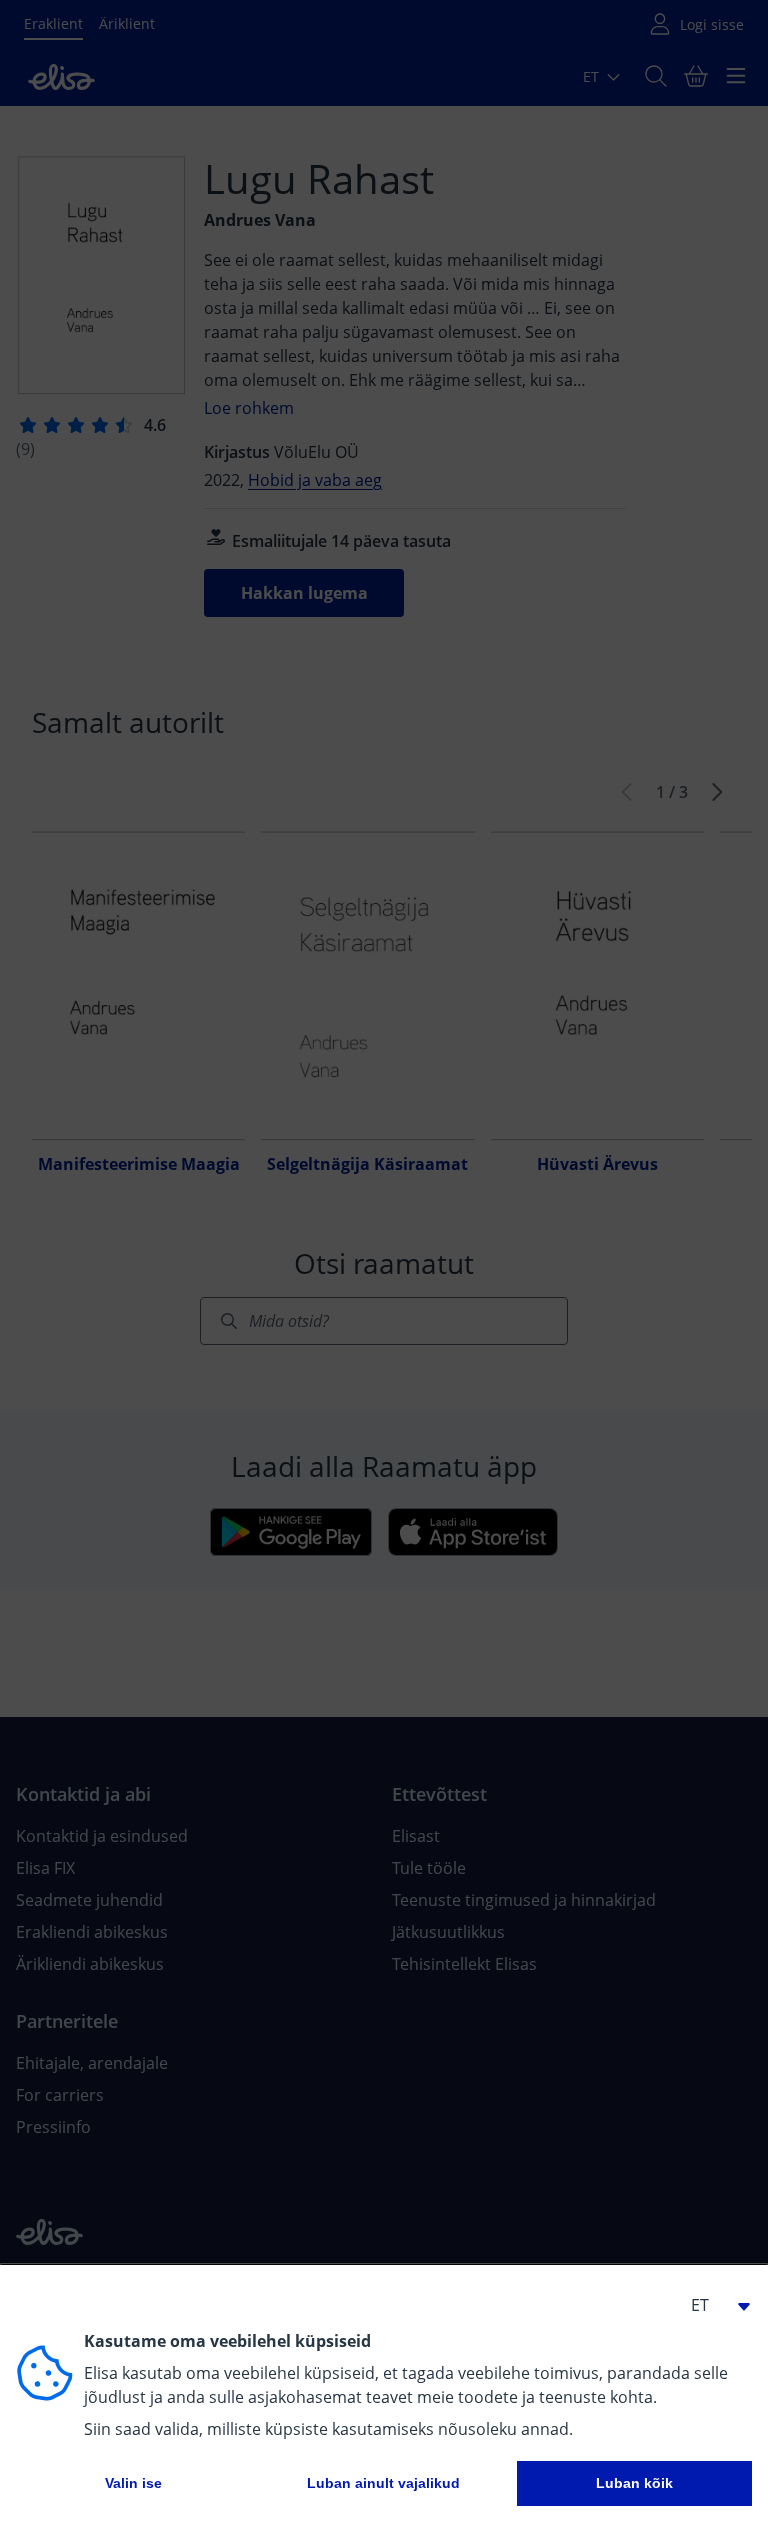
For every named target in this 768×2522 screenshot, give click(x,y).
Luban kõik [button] (634, 2483)
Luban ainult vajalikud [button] (383, 2483)
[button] (712, 2305)
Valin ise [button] (133, 2483)
